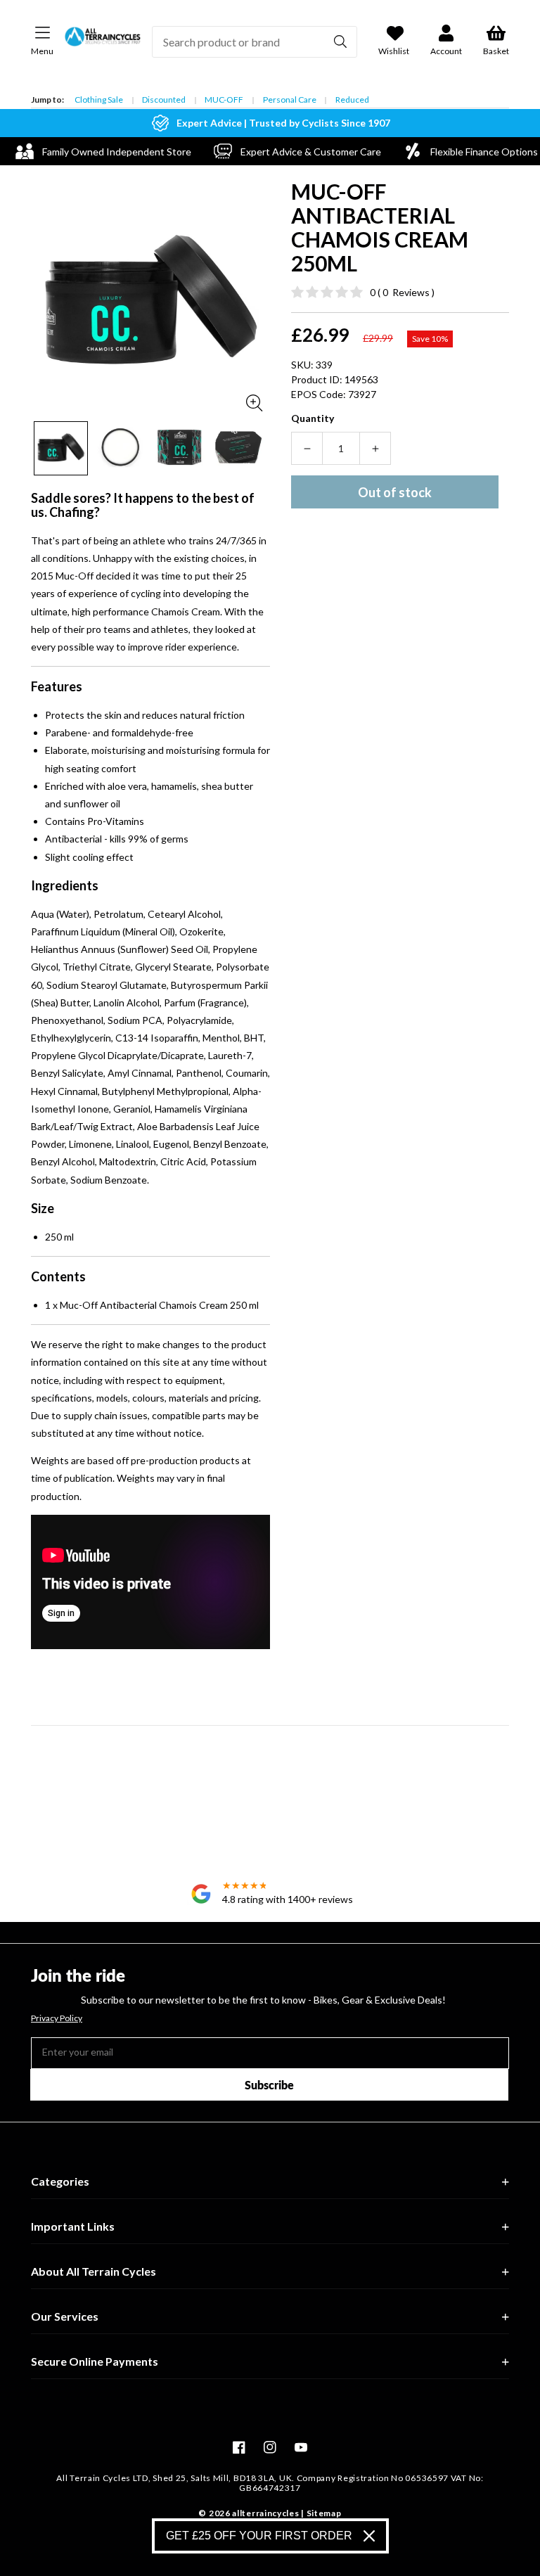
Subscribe (269, 2085)
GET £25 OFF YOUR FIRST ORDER (259, 2536)
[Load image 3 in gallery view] (180, 448)
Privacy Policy (57, 2018)
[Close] (369, 2536)
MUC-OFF (224, 100)
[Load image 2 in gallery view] (121, 448)
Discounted (164, 100)
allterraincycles (265, 2513)
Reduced (352, 100)
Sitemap (324, 2513)
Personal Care (290, 100)
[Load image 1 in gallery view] (61, 448)
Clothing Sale (99, 100)
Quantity (313, 418)
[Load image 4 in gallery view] (239, 448)
